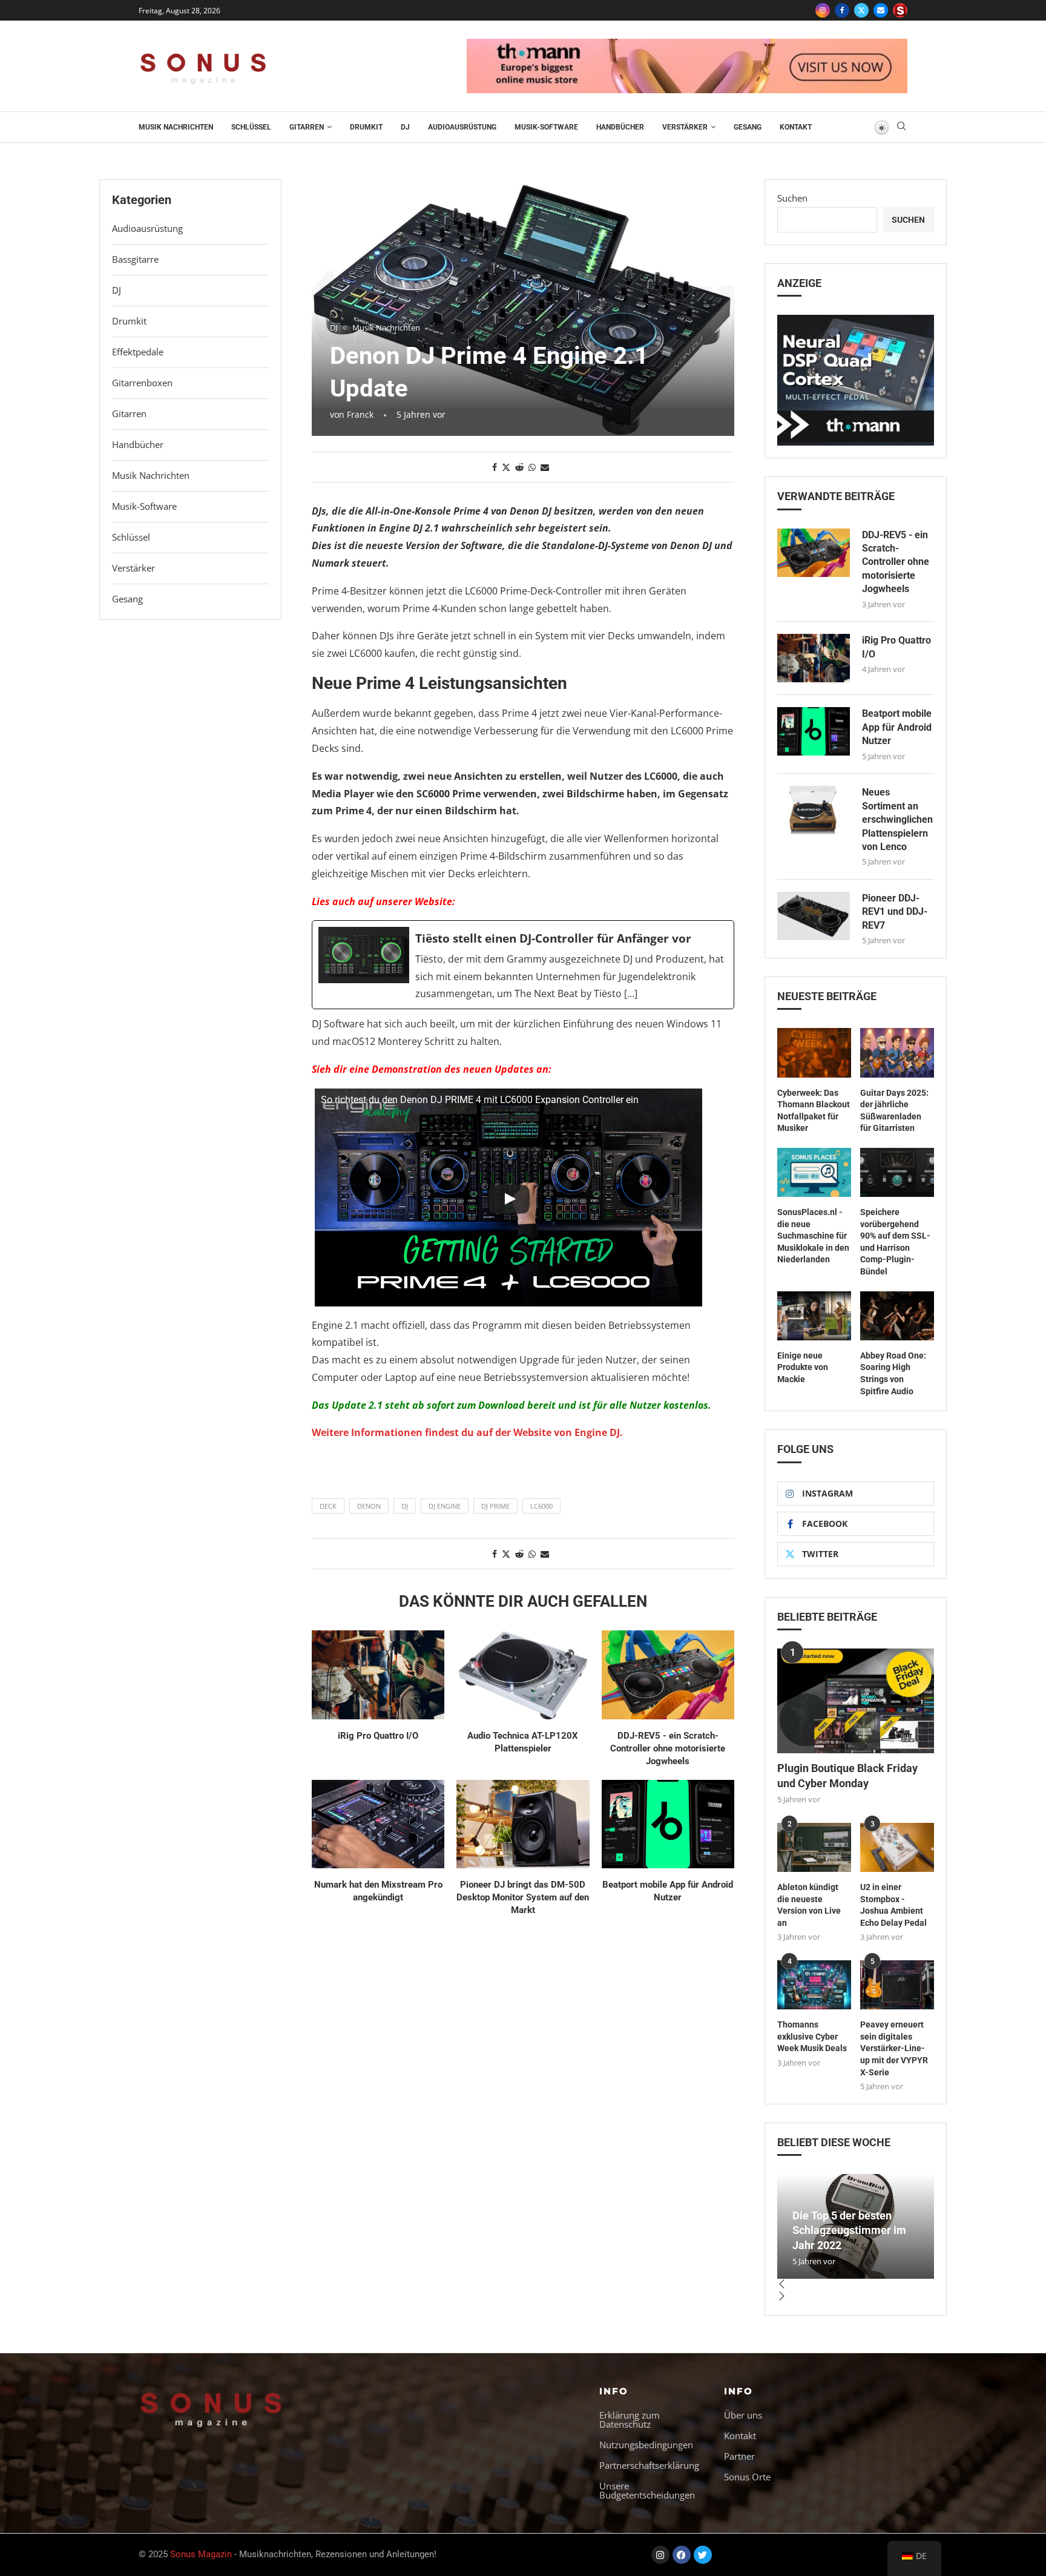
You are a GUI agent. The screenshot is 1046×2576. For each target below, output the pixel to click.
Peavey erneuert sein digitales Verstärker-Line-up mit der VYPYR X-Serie (894, 2048)
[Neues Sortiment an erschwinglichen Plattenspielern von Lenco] (814, 810)
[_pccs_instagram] (900, 10)
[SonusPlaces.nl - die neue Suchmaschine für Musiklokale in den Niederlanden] (814, 1172)
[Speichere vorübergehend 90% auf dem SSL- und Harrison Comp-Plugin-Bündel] (897, 1172)
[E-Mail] (881, 10)
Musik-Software (546, 127)
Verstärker (685, 127)
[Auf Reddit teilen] (519, 467)
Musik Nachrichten (176, 127)
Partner (739, 2456)
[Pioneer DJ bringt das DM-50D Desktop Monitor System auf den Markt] (523, 1824)
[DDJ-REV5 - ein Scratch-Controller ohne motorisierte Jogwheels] (668, 1675)
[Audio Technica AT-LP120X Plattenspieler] (523, 1675)
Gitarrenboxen (142, 383)
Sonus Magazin (201, 2555)
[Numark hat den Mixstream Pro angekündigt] (378, 1824)
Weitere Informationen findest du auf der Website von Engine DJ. (467, 1432)
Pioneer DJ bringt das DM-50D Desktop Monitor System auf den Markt (523, 1897)
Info (614, 2391)
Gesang (748, 127)
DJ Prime (495, 1506)
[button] (856, 2285)
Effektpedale (138, 352)
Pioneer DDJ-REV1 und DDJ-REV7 (895, 912)
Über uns (743, 2415)
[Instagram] (823, 10)
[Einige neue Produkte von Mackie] (814, 1316)
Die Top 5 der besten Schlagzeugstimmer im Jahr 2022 (849, 2230)
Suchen (792, 198)
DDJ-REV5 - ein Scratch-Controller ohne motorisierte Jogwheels (668, 1748)
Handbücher (620, 127)
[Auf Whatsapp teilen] (532, 467)
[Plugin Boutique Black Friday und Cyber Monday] (856, 1701)
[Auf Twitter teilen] (506, 467)
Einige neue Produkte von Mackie (803, 1367)
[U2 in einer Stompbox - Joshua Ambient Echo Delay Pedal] (897, 1847)
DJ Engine (445, 1506)
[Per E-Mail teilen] (545, 467)
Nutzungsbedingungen (646, 2445)
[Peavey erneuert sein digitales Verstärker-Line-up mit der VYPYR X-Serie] (897, 1985)
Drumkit (366, 127)
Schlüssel (251, 127)
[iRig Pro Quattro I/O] (378, 1675)
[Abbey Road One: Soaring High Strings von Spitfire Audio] (897, 1316)
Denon (369, 1506)
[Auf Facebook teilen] (495, 467)
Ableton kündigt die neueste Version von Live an (809, 1905)
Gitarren (307, 127)
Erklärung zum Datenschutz (630, 2420)
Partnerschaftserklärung (649, 2466)
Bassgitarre (135, 259)
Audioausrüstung (462, 127)
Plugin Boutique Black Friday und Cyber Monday (847, 1776)
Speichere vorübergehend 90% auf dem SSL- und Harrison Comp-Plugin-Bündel (895, 1242)
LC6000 (541, 1506)
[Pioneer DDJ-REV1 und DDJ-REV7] (814, 916)
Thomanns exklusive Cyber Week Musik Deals (812, 2036)
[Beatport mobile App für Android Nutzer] (668, 1824)
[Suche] (901, 127)
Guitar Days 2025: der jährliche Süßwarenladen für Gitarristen (894, 1111)
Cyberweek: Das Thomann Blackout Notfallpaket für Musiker (814, 1111)
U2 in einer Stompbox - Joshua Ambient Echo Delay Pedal (893, 1905)
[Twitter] (861, 10)
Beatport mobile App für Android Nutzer (897, 727)
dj (405, 1506)
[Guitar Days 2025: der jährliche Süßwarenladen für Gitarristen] (897, 1052)
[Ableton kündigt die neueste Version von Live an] (814, 1847)
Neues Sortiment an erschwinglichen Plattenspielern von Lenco (897, 819)
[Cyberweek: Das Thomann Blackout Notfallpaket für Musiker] (814, 1052)
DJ (405, 127)
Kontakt (796, 127)
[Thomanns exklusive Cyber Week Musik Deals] (814, 1985)
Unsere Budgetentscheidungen (647, 2491)
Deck (328, 1506)
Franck (360, 414)
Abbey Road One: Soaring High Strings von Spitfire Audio (893, 1373)
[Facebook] (842, 10)
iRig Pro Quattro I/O (378, 1736)
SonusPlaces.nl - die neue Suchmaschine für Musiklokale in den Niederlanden (813, 1236)
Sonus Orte (747, 2477)
